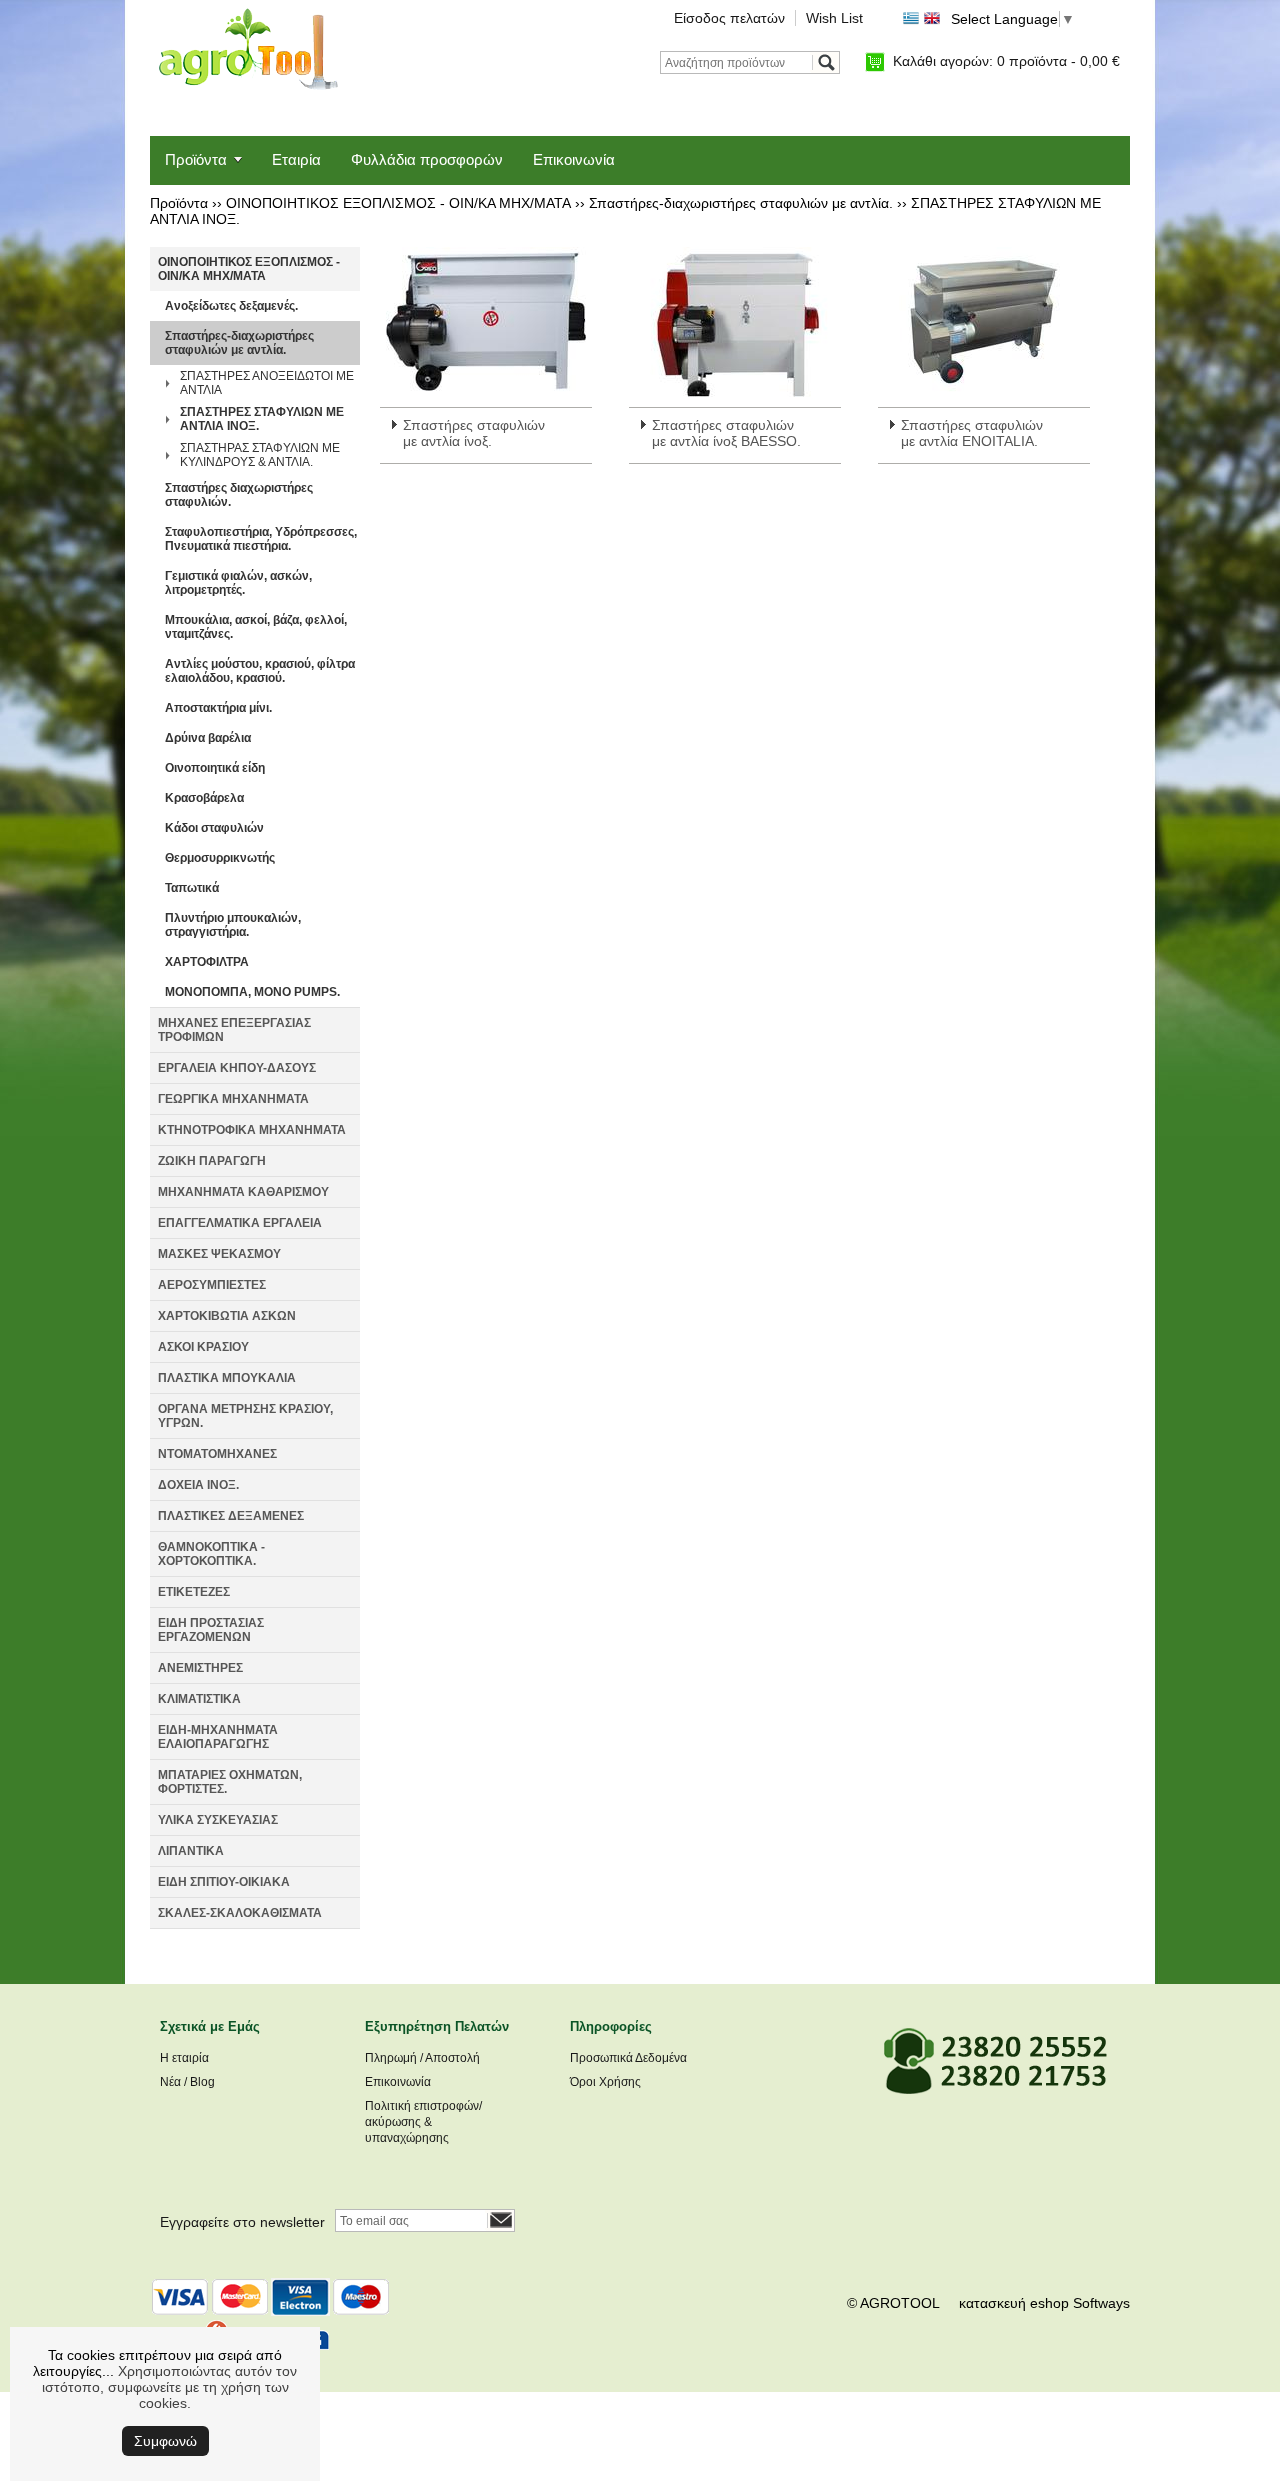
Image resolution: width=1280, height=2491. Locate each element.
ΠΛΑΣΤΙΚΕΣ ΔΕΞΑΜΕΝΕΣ (231, 1516)
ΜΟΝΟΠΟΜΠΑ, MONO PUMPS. (252, 992)
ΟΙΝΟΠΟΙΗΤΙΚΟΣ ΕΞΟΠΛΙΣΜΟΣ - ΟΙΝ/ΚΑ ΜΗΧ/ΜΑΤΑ (398, 203)
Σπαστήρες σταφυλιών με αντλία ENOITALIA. (972, 433)
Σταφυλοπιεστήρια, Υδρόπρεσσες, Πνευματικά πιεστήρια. (261, 539)
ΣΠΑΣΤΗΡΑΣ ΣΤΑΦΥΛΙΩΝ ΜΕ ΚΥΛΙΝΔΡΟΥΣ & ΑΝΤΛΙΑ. (260, 455)
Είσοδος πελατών (729, 18)
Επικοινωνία (574, 159)
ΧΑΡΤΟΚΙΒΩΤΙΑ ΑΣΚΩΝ (227, 1316)
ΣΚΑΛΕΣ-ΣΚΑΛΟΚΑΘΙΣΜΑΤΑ (240, 1913)
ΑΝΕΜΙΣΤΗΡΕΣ (200, 1668)
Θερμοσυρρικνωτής (220, 858)
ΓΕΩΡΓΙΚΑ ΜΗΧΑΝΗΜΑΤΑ (233, 1099)
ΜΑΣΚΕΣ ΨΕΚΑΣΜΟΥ (219, 1254)
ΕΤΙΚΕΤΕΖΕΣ (194, 1592)
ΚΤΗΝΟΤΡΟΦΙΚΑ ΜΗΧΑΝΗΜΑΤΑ (252, 1130)
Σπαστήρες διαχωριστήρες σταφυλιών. (239, 495)
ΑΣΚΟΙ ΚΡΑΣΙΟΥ (203, 1347)
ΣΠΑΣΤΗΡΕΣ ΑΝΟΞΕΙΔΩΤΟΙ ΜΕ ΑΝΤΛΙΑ (267, 383)
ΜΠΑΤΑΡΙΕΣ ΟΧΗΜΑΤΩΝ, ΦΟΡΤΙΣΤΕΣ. (230, 1782)
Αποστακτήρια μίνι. (218, 708)
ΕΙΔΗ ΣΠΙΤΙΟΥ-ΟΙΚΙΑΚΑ (224, 1882)
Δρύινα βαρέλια (208, 738)
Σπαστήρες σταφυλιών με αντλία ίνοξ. (474, 433)
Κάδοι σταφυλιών (214, 828)
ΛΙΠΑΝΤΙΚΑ (191, 1851)
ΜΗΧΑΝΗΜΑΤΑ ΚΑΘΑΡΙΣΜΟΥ (243, 1192)
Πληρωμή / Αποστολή (422, 2058)
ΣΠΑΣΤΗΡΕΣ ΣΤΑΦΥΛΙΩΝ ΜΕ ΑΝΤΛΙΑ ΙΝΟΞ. (262, 419)
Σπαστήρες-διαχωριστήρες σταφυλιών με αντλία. (741, 203)
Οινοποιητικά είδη (215, 768)
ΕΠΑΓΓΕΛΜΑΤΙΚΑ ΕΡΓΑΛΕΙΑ (240, 1223)
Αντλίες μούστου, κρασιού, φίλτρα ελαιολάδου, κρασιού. (260, 671)
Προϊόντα (196, 159)
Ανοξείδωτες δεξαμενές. (231, 306)
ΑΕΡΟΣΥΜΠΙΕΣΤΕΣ (212, 1285)
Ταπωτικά (192, 888)
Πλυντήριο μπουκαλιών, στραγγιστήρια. (233, 925)
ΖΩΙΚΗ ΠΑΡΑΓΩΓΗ (212, 1161)
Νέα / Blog (187, 2082)
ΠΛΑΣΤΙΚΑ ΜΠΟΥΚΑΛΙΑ (227, 1378)
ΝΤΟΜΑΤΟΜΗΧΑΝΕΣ (217, 1454)
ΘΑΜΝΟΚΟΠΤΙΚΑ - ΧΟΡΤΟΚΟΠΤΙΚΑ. (211, 1554)
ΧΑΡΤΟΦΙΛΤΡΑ (207, 962)
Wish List (834, 18)
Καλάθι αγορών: (1006, 61)
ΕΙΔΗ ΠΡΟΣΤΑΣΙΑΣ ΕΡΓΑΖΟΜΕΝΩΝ (211, 1630)
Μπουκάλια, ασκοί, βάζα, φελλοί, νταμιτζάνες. (256, 627)
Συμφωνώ (165, 2441)
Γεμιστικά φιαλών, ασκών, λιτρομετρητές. (238, 583)
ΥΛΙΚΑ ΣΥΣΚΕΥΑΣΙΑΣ (218, 1820)
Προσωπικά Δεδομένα (628, 2058)
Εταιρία (296, 159)
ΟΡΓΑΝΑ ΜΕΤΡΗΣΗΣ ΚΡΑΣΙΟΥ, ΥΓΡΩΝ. (245, 1416)
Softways (1101, 2303)
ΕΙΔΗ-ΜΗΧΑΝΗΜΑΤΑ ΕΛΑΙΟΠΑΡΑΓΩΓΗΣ (218, 1737)
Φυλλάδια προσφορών (427, 159)
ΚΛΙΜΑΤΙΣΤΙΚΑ (199, 1699)
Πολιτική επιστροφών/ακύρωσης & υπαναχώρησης (423, 2122)
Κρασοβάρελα (204, 798)
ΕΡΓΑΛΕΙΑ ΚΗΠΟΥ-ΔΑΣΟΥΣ (237, 1068)
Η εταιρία (184, 2058)
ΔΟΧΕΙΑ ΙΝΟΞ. (198, 1485)
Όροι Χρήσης (605, 2082)
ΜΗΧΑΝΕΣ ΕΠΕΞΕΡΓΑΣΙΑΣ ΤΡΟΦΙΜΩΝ (234, 1030)
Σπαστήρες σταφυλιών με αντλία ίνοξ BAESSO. (726, 433)
